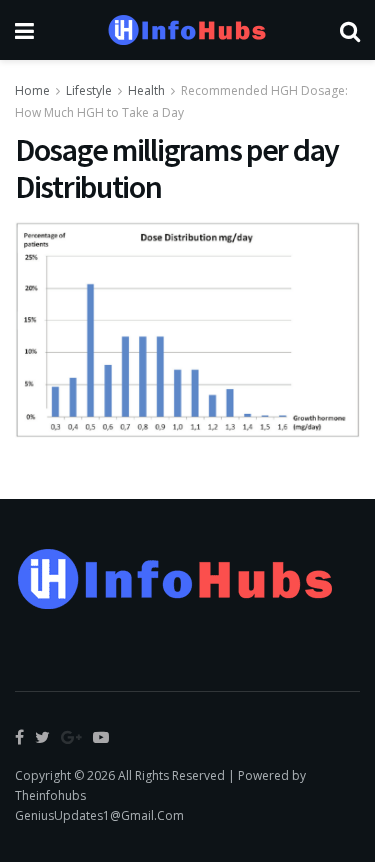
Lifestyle (89, 90)
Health (146, 90)
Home (32, 90)
